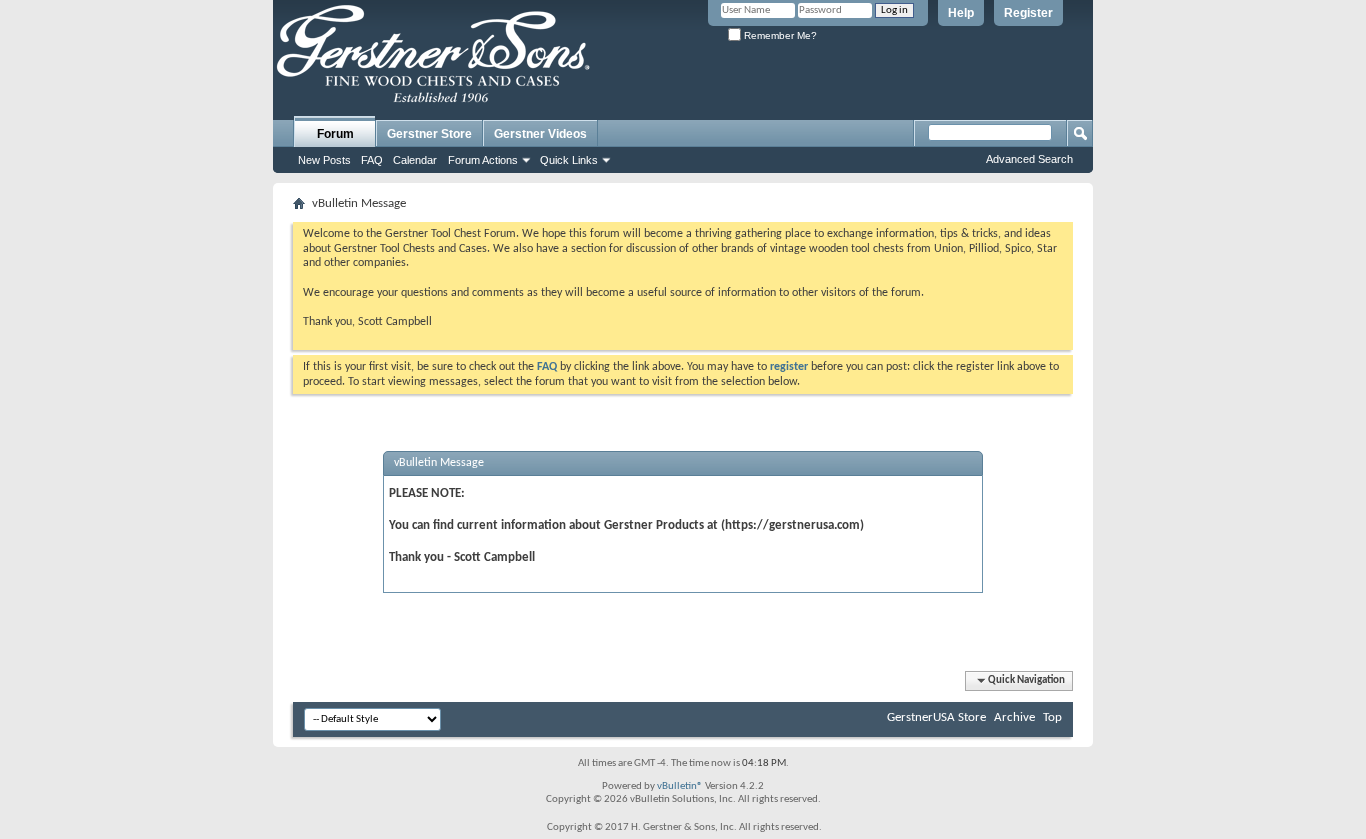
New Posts (324, 160)
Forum (335, 134)
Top (1052, 717)
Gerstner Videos (540, 134)
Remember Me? (779, 35)
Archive (1014, 717)
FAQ (372, 160)
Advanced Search (1029, 159)
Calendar (415, 160)
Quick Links (569, 160)
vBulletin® (680, 786)
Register (1028, 13)
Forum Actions (483, 160)
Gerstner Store (429, 134)
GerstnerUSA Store (936, 717)
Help (961, 13)
